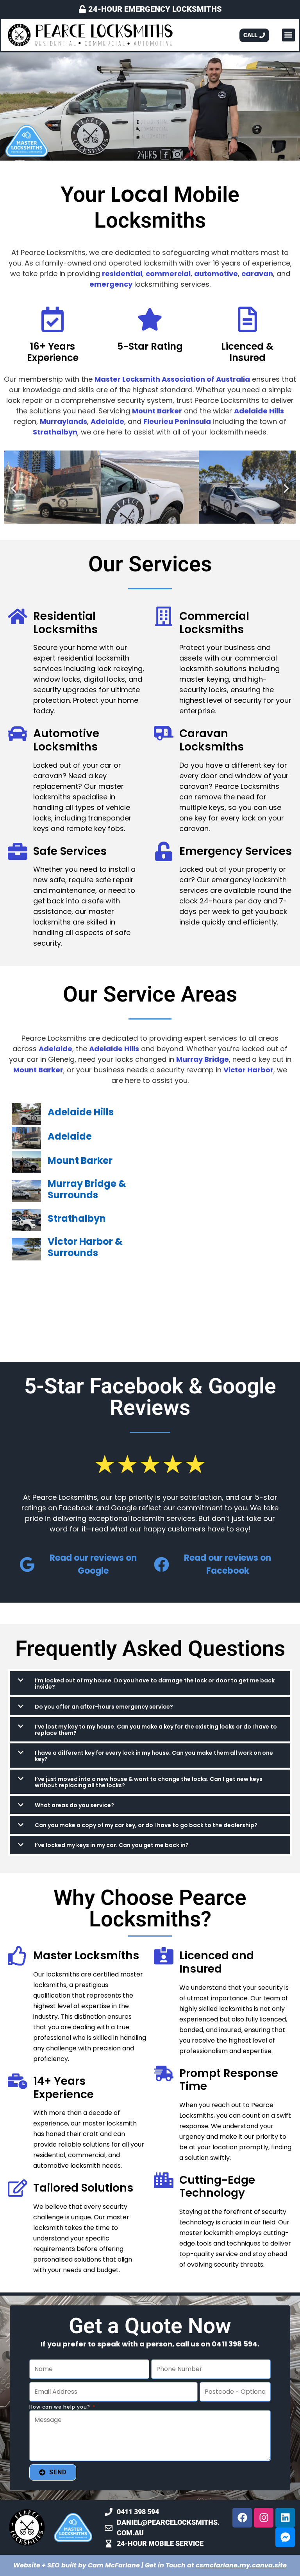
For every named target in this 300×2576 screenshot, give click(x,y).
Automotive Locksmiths (66, 740)
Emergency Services (236, 851)
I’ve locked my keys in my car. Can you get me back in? (112, 1845)
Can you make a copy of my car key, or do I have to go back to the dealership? (146, 1825)
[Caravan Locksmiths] (164, 734)
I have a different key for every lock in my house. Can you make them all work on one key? (154, 1756)
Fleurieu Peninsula (177, 421)
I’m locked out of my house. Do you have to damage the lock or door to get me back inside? (155, 1684)
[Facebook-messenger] (285, 2537)
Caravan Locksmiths (212, 740)
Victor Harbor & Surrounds (85, 1247)
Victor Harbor (248, 1070)
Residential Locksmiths (65, 623)
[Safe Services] (18, 851)
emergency (111, 284)
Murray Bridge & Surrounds (87, 1189)
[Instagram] (264, 2518)
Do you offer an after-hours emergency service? (104, 1707)
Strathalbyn (55, 432)
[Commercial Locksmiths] (164, 616)
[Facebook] (242, 2518)
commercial (168, 274)
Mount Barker (157, 411)
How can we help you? (61, 2407)
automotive (216, 274)
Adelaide (107, 421)
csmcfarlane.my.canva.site (241, 2565)
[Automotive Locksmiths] (18, 734)
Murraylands (63, 421)
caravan (257, 274)
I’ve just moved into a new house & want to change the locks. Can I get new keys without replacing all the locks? (149, 1782)
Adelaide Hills (259, 411)
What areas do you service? (74, 1805)
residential (122, 274)
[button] (288, 35)
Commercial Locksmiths (214, 623)
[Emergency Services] (164, 851)
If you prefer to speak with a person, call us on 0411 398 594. (150, 2344)
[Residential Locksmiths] (18, 616)
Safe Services (70, 851)
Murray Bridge (203, 1059)
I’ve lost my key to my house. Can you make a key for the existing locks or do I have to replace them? (156, 1730)
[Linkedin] (285, 2518)
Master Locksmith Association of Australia (172, 379)
